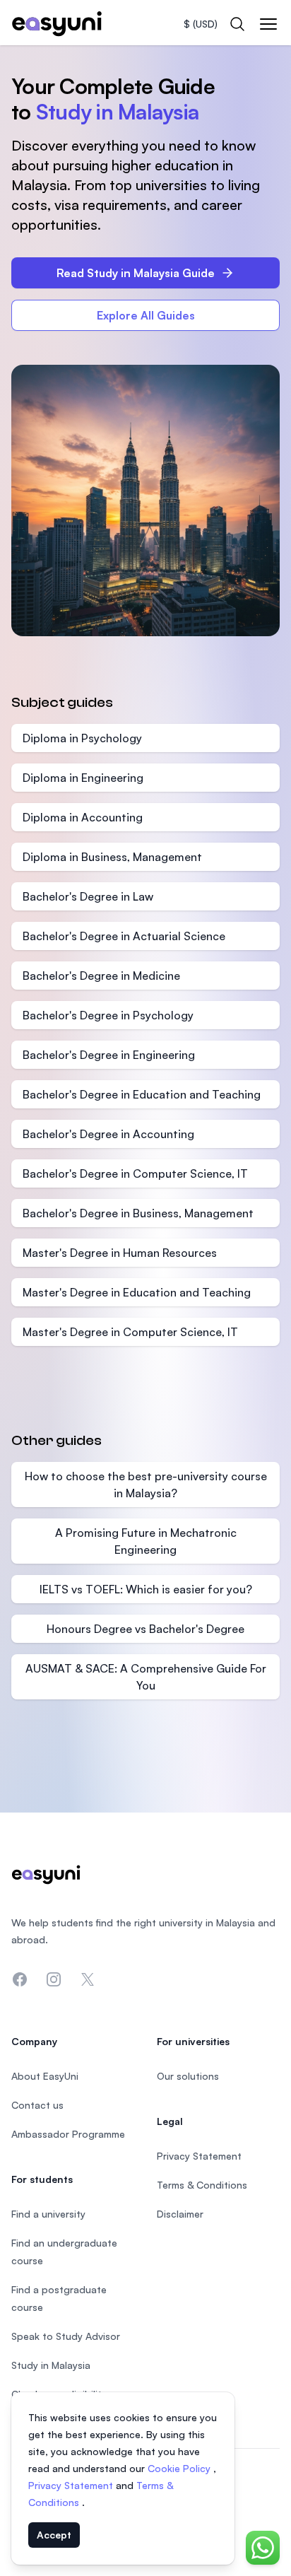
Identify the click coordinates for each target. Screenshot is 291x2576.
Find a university (48, 2214)
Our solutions (188, 2076)
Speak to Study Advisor (66, 2336)
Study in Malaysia (51, 2365)
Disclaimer (180, 2214)
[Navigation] (268, 24)
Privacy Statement (72, 2485)
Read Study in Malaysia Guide (136, 273)
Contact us (37, 2105)
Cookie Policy (180, 2468)
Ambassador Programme (68, 2134)
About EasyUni (45, 2076)
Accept (54, 2535)
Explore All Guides (146, 315)
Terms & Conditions (202, 2185)
